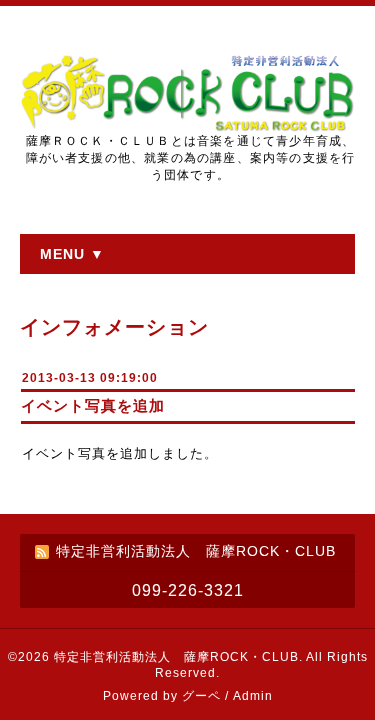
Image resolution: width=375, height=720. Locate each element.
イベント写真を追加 (93, 405)
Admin (253, 696)
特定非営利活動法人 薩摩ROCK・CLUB (176, 657)
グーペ (201, 696)
